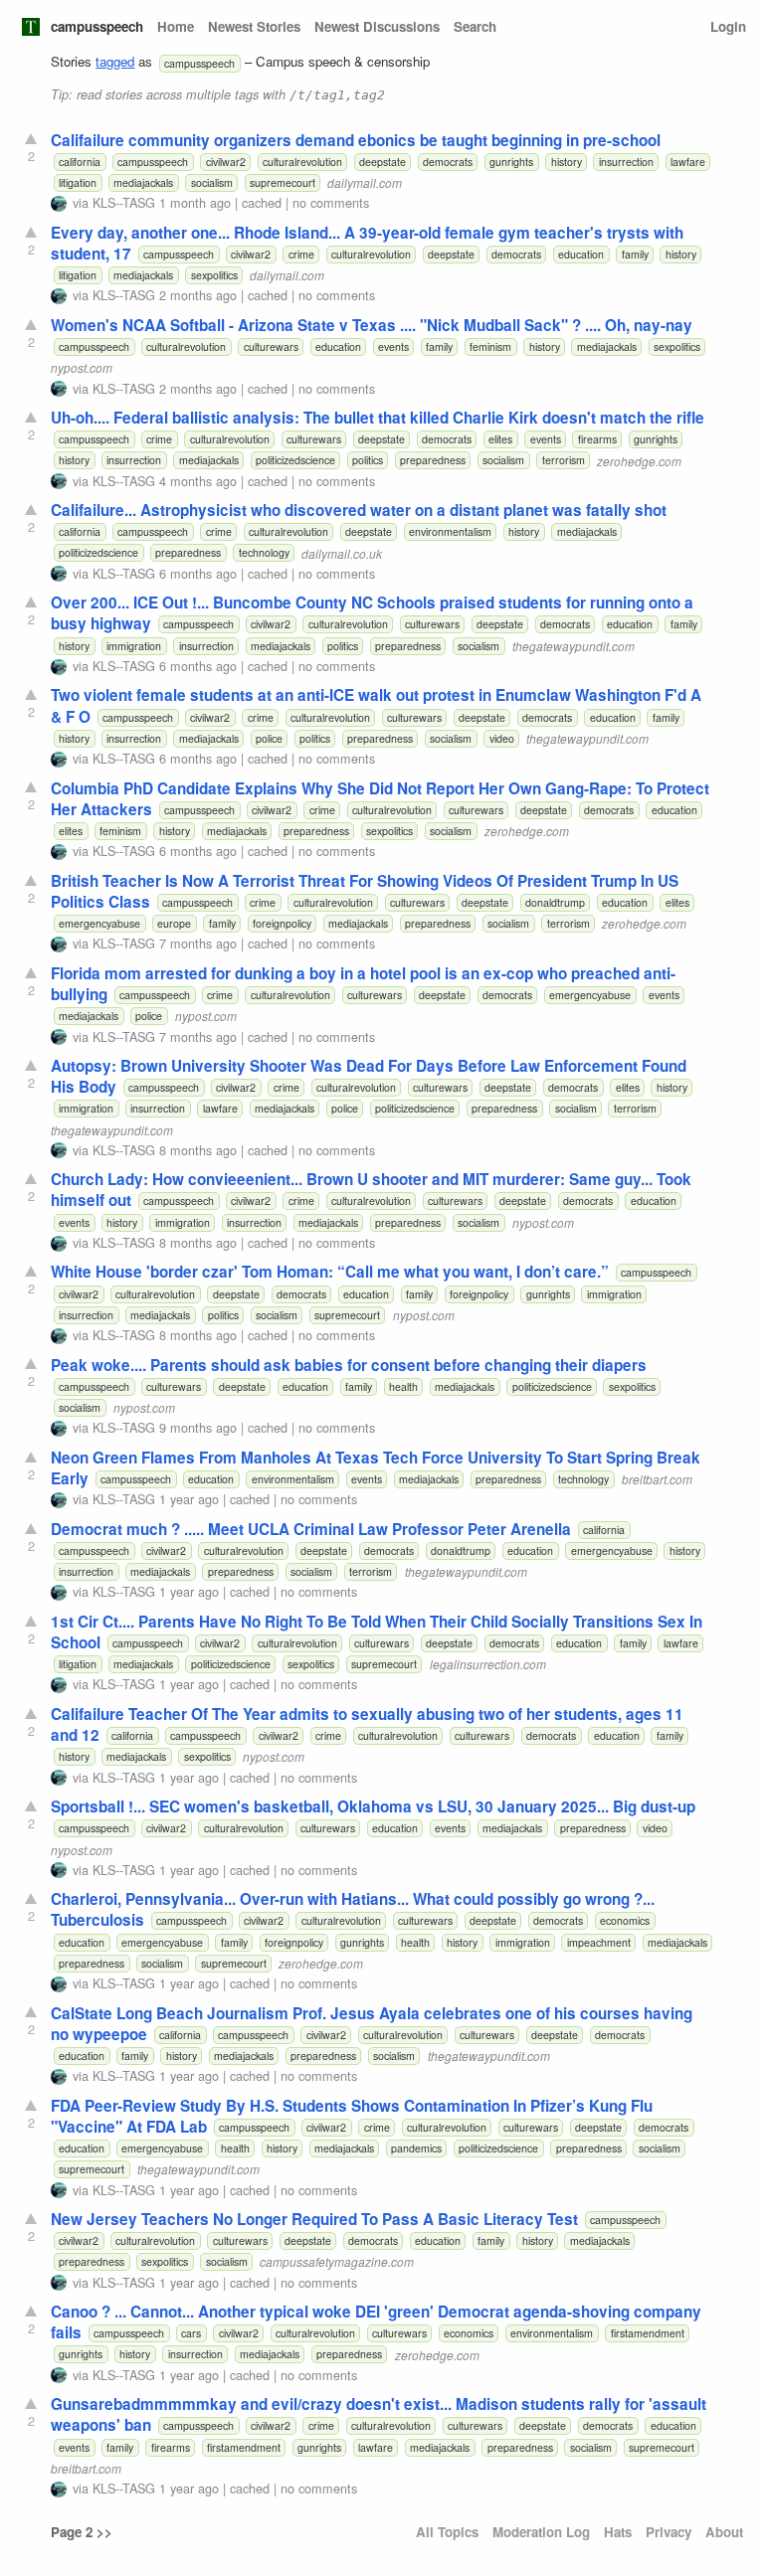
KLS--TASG (124, 202)
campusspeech (97, 26)
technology (264, 552)
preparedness (433, 460)
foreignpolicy (282, 923)
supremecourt (283, 182)
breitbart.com (657, 1479)
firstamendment (648, 2333)
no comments (331, 202)
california (80, 162)
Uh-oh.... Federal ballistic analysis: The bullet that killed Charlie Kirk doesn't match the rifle (378, 418)
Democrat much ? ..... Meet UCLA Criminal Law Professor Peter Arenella (311, 1529)
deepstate (382, 162)
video (502, 738)
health (403, 1386)
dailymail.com (365, 182)
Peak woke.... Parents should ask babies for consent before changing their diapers (349, 1365)
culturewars (271, 346)
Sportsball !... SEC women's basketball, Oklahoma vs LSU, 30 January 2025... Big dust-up (373, 1806)
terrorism (564, 460)
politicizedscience (295, 460)
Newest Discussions (377, 26)
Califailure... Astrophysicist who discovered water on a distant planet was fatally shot (359, 510)
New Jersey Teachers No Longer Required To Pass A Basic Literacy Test (314, 2219)
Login (728, 26)
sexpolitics (214, 275)
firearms (597, 439)
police (269, 738)
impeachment (599, 1942)
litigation (78, 182)
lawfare (688, 162)
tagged (115, 61)
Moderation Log (541, 2532)
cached (262, 202)
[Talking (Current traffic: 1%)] (31, 27)
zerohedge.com (639, 460)
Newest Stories (254, 26)
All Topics (447, 2532)
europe (174, 923)
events (393, 346)
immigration (134, 646)
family (635, 254)
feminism (490, 346)
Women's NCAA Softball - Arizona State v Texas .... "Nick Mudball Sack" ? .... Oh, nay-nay (372, 325)
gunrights (511, 162)
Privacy (668, 2532)
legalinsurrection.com (488, 1664)
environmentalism (450, 531)
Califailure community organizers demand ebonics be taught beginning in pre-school (356, 140)
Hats (618, 2532)
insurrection (626, 162)
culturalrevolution (302, 162)
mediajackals (143, 182)
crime (301, 254)
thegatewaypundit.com (573, 646)
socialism (212, 182)
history (567, 162)
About (724, 2532)
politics (368, 460)
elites (500, 439)
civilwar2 (226, 162)
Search (475, 26)
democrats (448, 162)
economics (625, 1920)
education (581, 254)
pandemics (416, 2148)
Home (176, 26)
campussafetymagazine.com (337, 2261)
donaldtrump (555, 902)
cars (191, 2333)
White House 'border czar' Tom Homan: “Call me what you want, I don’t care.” (330, 1272)
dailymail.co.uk (342, 552)
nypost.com (82, 367)
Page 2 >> (82, 2532)
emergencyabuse (99, 923)
